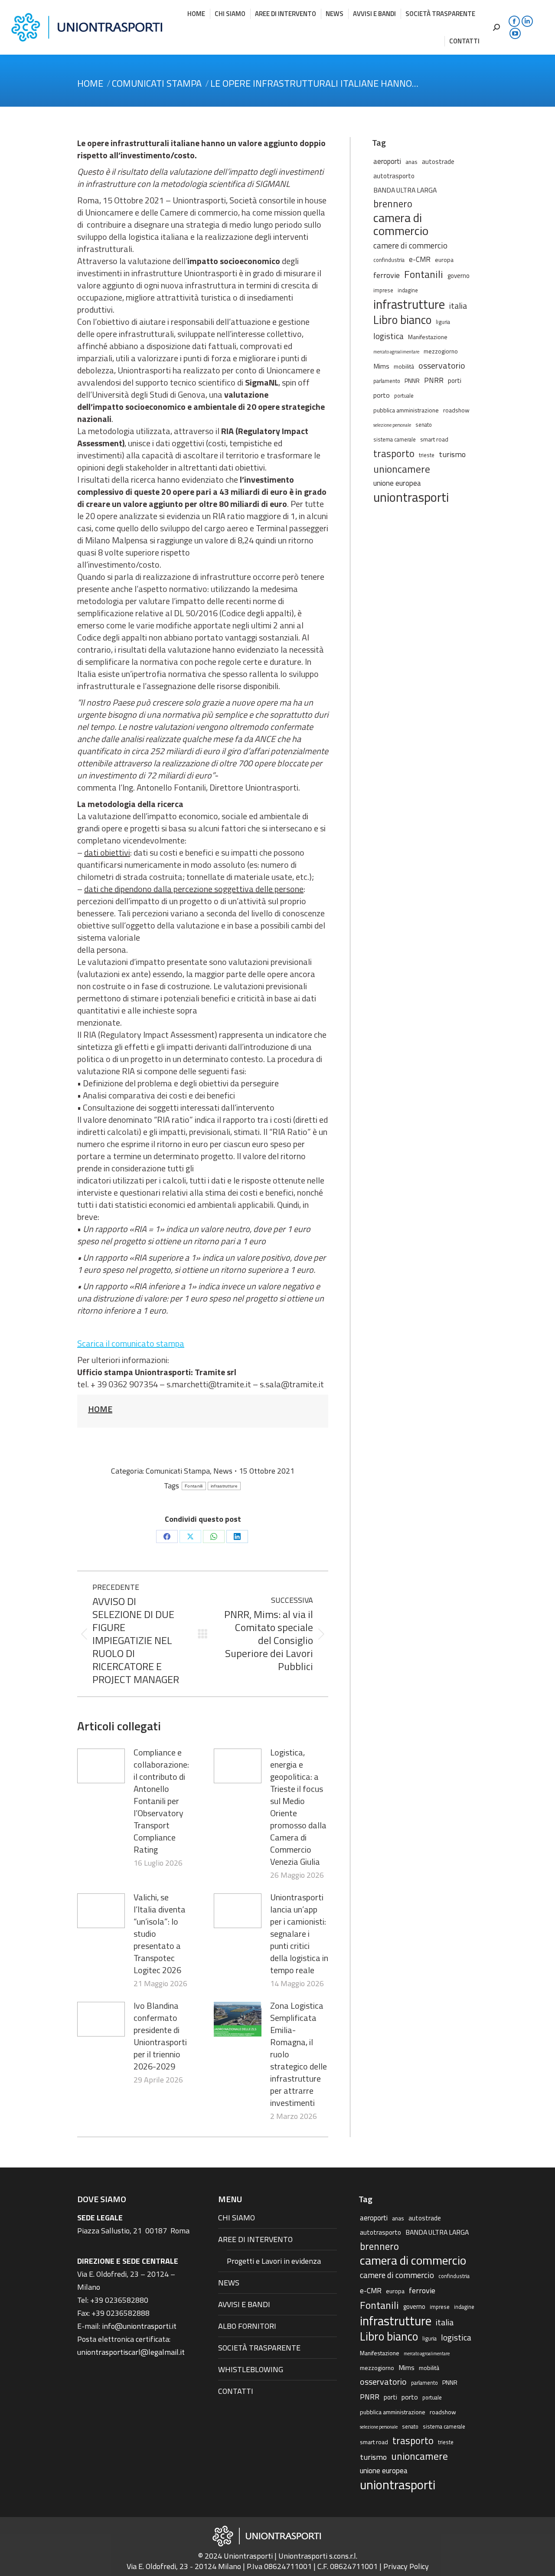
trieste (427, 455)
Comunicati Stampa (178, 1471)
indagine (408, 290)
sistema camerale (395, 440)
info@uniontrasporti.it (139, 2326)
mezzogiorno (441, 351)
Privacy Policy (406, 2566)
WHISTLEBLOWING (251, 2369)
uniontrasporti (411, 497)
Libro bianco (402, 320)
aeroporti (387, 161)
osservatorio (442, 366)
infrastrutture (224, 1486)
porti (455, 381)
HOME (100, 1409)
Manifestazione (428, 337)
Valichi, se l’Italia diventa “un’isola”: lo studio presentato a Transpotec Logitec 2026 (160, 1934)
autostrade (438, 162)
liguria (443, 322)
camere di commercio (410, 245)
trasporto (394, 454)
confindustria (389, 260)
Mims (381, 366)
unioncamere (402, 469)
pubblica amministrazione (406, 410)
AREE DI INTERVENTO (255, 2239)
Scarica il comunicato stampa (131, 1343)
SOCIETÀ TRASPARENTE (259, 2348)
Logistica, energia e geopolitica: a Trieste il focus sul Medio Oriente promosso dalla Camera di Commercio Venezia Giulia (298, 1807)
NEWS (229, 2283)
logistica (388, 336)
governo (459, 276)
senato (424, 425)
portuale (404, 396)
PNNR (412, 381)
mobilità (404, 366)
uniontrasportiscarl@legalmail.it (131, 2352)
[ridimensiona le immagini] (101, 1766)
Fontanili (194, 1486)
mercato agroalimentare (396, 352)
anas (411, 162)
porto (382, 395)
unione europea (397, 483)
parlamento (387, 381)
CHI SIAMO (237, 2218)
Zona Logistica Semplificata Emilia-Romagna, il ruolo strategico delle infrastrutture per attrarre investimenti (299, 2054)
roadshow (456, 410)
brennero (393, 204)
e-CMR (420, 259)
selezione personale (392, 425)
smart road (434, 439)
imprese (383, 290)
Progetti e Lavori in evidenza (274, 2261)
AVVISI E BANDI (244, 2304)
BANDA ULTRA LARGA (405, 190)
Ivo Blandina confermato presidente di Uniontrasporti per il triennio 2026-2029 (160, 2036)
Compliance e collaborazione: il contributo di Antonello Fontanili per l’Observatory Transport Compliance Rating (161, 1801)
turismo (452, 454)
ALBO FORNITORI (247, 2326)
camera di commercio (401, 224)
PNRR (434, 380)
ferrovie (387, 275)
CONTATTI (236, 2391)
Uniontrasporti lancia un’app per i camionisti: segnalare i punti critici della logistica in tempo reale (299, 1934)
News (223, 1471)
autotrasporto (394, 176)
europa (444, 260)
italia (458, 306)
